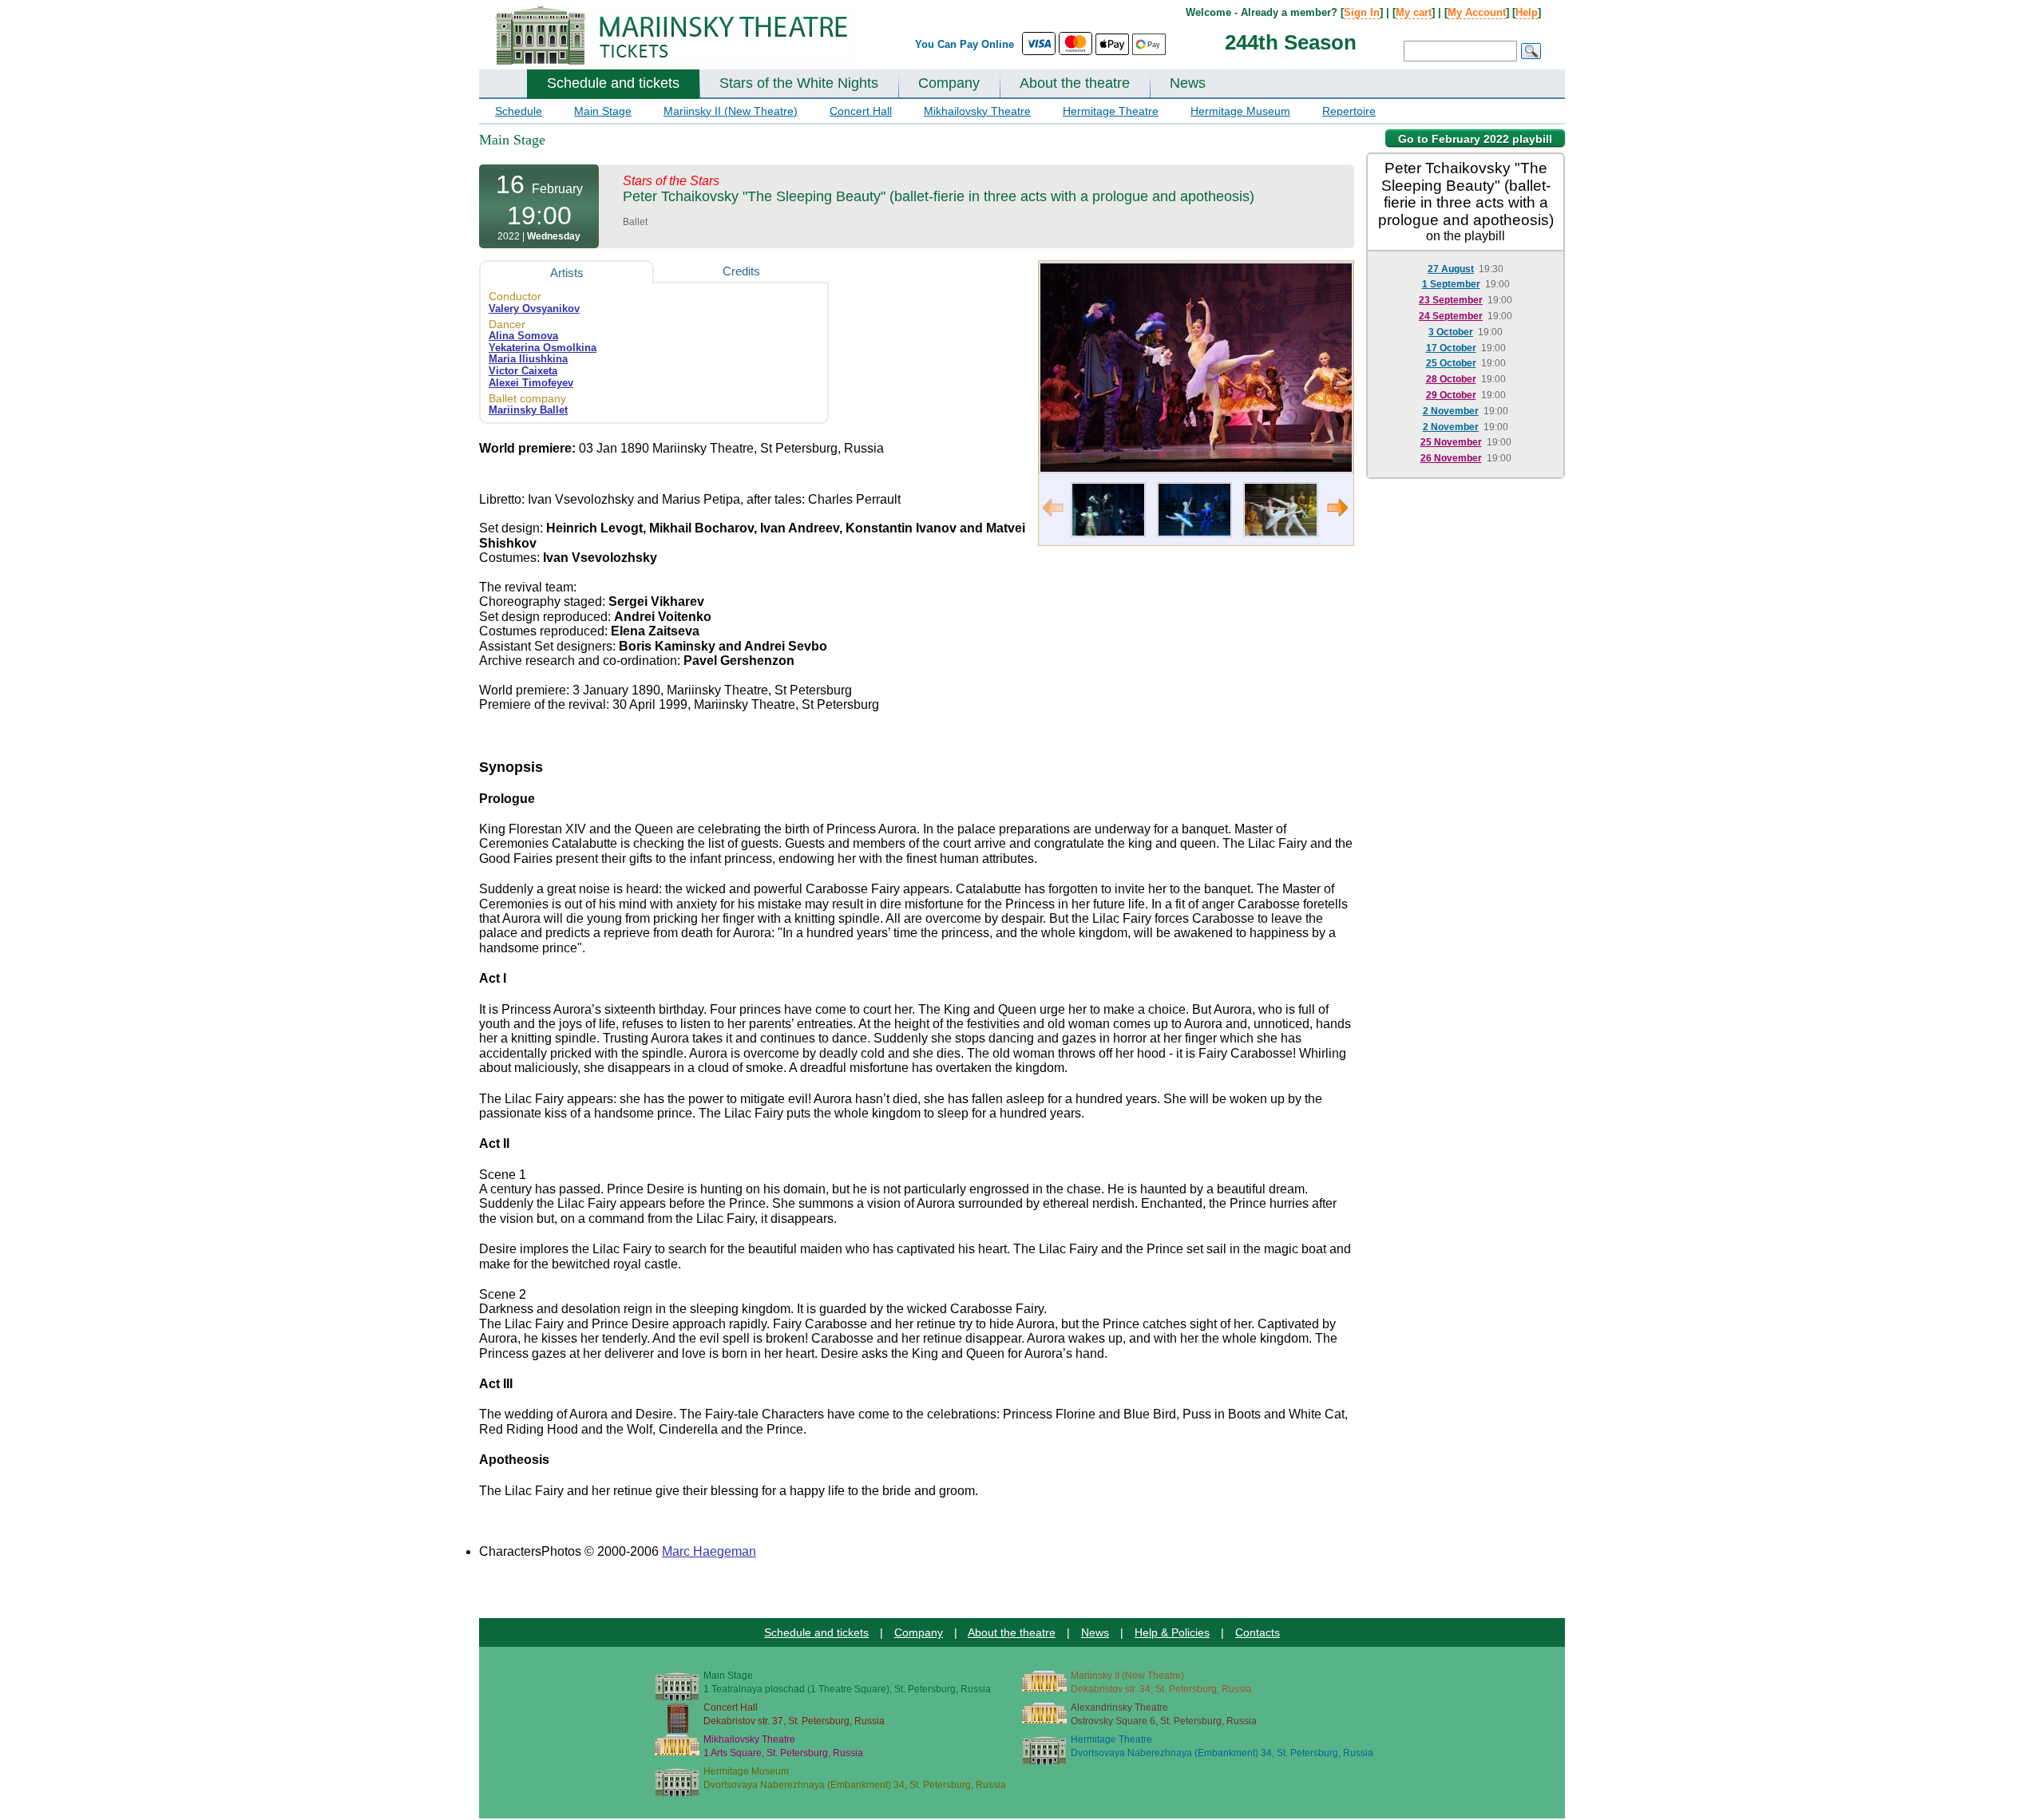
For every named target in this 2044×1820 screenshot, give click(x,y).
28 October (1451, 379)
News (1188, 83)
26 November (1451, 458)
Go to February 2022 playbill (1475, 139)
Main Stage (603, 111)
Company (949, 83)
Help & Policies (1172, 1632)
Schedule (519, 111)
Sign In (1362, 12)
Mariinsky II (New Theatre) (731, 111)
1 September (1451, 284)
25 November (1451, 442)
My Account (1477, 12)
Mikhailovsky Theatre (977, 111)
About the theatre (1075, 83)
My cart (1414, 12)
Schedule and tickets (613, 83)
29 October (1451, 395)
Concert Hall (861, 111)
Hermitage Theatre (1111, 111)
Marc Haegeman (709, 1551)
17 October (1451, 348)
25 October (1451, 363)
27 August (1451, 269)
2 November (1451, 411)
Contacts (1258, 1632)
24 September (1451, 316)
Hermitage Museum (1240, 111)
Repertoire (1349, 111)
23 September (1451, 300)
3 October (1451, 332)
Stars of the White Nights (799, 83)
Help (1527, 12)
